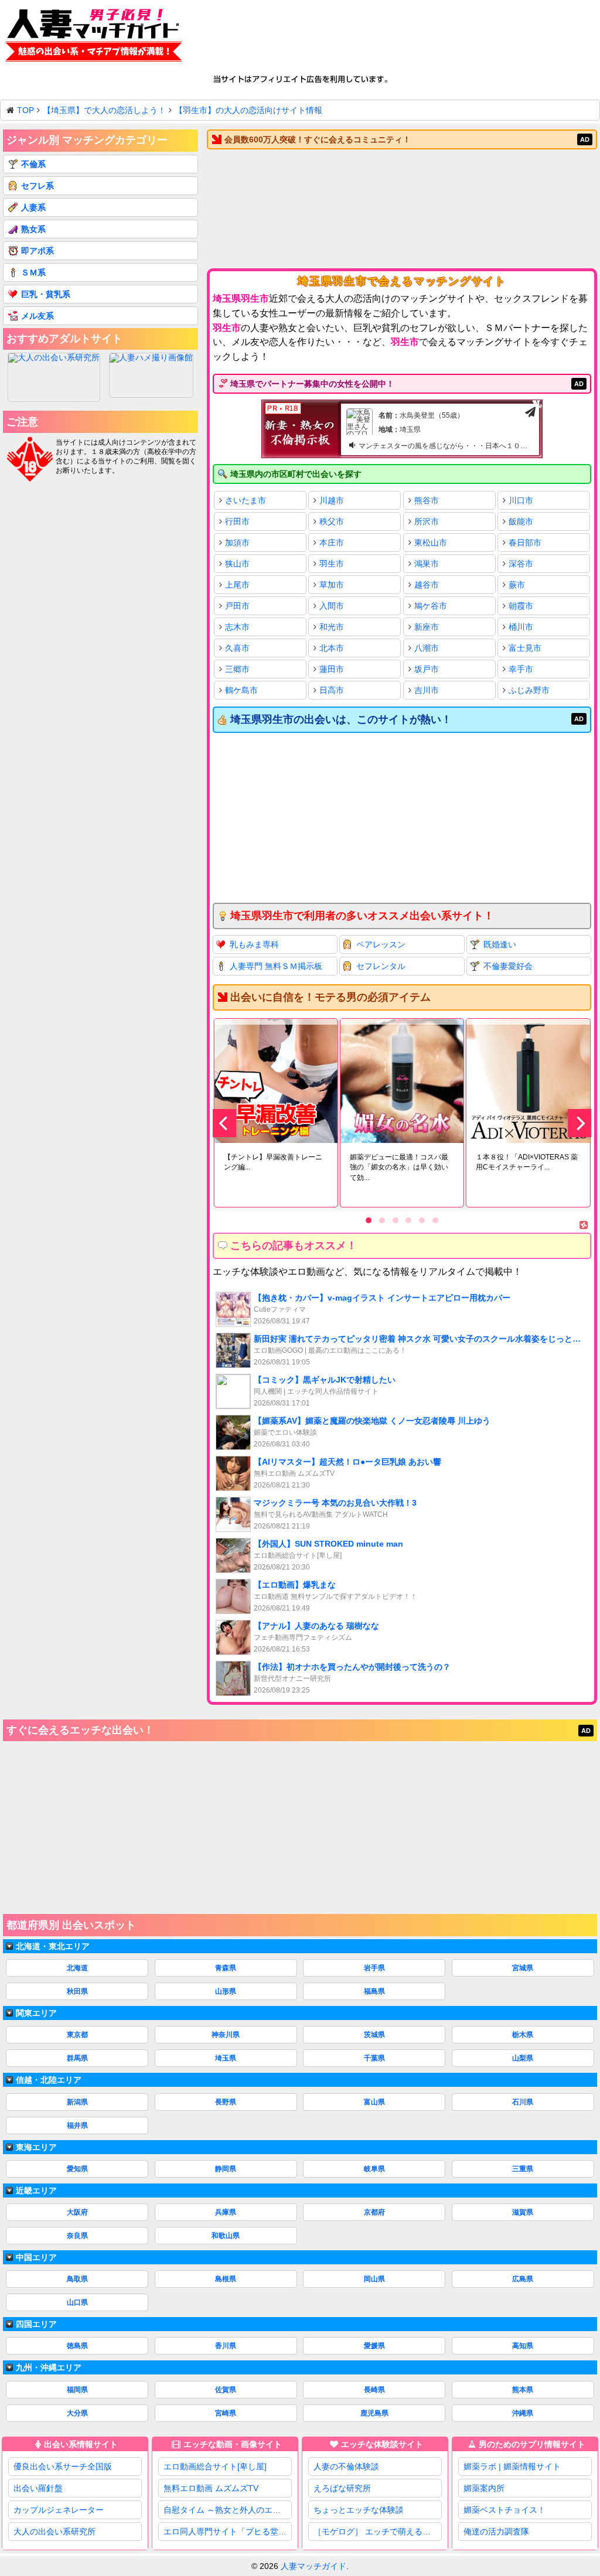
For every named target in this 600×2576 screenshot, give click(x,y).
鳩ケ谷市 (431, 606)
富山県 (374, 2102)
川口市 (521, 500)
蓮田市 (332, 669)
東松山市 (431, 543)
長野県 (226, 2102)
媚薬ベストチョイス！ (504, 2510)
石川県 (523, 2102)
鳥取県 (77, 2279)
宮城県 (523, 1968)
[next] (579, 1123)
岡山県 (374, 2279)
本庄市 (332, 543)
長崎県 (374, 2390)
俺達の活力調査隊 (496, 2531)
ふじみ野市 (529, 690)
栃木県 (523, 2035)
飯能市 (521, 521)
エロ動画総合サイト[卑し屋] (215, 2466)
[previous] (224, 1123)
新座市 (427, 627)
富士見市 (525, 648)
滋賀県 (523, 2212)
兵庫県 (226, 2212)
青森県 (226, 1968)
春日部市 (525, 543)
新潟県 (77, 2102)
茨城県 (374, 2035)
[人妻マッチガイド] (94, 37)
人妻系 (33, 207)
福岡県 (77, 2390)
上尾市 (237, 585)
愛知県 (77, 2169)
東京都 (77, 2035)
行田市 (237, 521)
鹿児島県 (374, 2413)
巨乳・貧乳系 (46, 294)
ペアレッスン (381, 944)
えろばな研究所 (342, 2488)
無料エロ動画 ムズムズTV (211, 2488)
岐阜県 (374, 2169)
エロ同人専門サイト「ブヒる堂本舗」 (228, 2531)
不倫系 (33, 164)
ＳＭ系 (33, 272)
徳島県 (77, 2346)
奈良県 (77, 2236)
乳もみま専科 (254, 944)
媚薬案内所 (484, 2488)
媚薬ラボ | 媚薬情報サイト (512, 2466)
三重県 (523, 2169)
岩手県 (374, 1968)
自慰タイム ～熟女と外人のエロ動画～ (228, 2510)
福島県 (374, 1991)
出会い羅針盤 (38, 2488)
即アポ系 (37, 251)
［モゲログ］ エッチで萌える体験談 (378, 2531)
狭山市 (237, 564)
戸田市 (237, 606)
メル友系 (37, 316)
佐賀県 (226, 2390)
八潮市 (427, 648)
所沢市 (427, 521)
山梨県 (523, 2058)
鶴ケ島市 (241, 690)
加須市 (237, 543)
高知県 (523, 2346)
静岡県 (226, 2169)
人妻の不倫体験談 (346, 2466)
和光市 (332, 627)
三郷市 (237, 669)
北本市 (332, 648)
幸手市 (521, 669)
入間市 (332, 606)
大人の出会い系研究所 (54, 2531)
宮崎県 (226, 2413)
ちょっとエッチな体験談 (359, 2510)
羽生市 (332, 564)
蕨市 (517, 585)
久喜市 (237, 648)
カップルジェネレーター (59, 2510)
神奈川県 (226, 2035)
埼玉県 (226, 2058)
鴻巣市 (427, 564)
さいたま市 (246, 500)
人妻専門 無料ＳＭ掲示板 (276, 966)
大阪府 (77, 2212)
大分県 (77, 2413)
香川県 (226, 2346)
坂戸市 (427, 669)
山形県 (226, 1991)
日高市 (332, 690)
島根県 (226, 2279)
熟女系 (33, 229)
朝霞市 (521, 606)
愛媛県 (374, 2346)
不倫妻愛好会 (508, 966)
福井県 (77, 2125)
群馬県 (77, 2058)
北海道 (77, 1968)
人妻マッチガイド (313, 2566)
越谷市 (427, 585)
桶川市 (521, 627)
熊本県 (523, 2390)
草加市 (332, 585)
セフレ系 (37, 186)
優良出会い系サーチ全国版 (63, 2466)
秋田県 (77, 1991)
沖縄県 (523, 2413)
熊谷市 (427, 500)
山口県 (77, 2302)
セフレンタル (381, 966)
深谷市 (521, 564)
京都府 (374, 2212)
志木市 (237, 627)
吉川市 (427, 690)
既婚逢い (500, 944)
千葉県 (374, 2058)
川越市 (332, 500)
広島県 (523, 2279)
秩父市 (332, 521)
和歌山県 (226, 2236)
